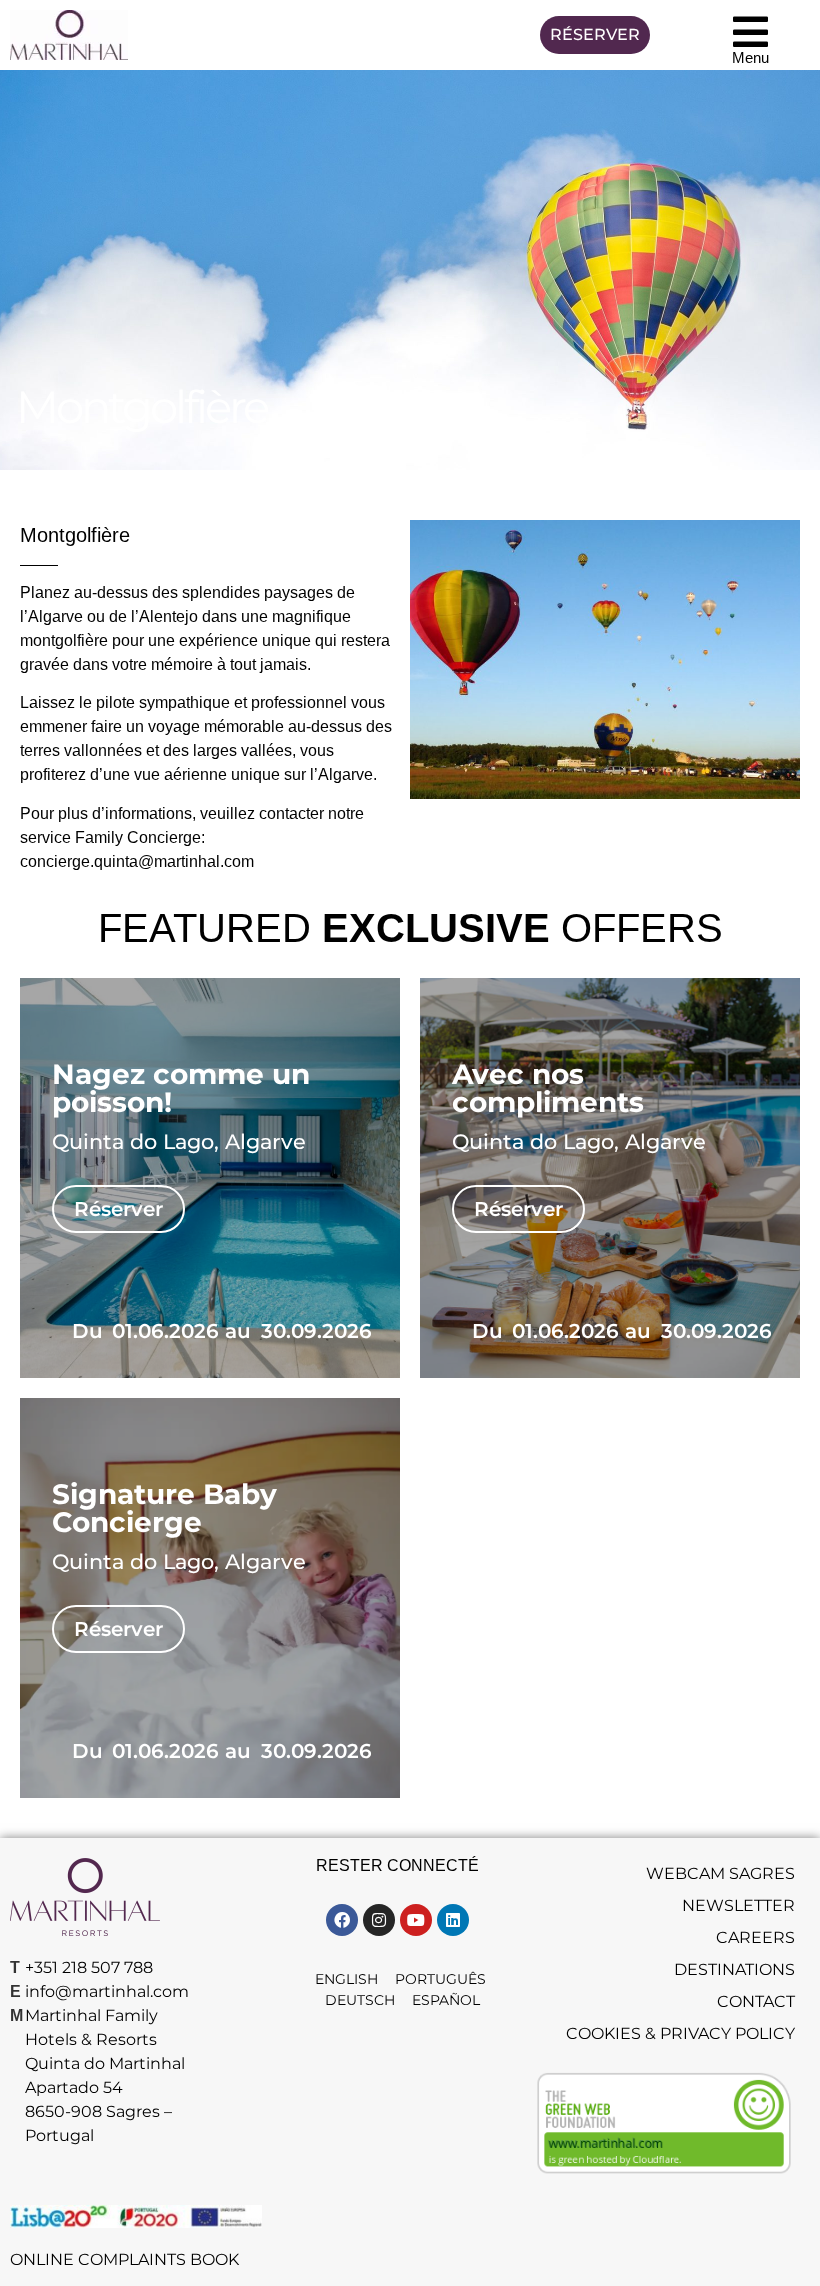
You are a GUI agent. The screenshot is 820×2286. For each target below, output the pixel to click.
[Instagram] (379, 1920)
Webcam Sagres (720, 1873)
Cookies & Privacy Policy (680, 2033)
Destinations (734, 1969)
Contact (756, 2001)
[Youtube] (416, 1920)
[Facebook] (342, 1920)
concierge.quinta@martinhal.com (137, 861)
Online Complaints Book (124, 2259)
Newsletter (738, 1905)
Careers (755, 1937)
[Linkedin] (453, 1920)
